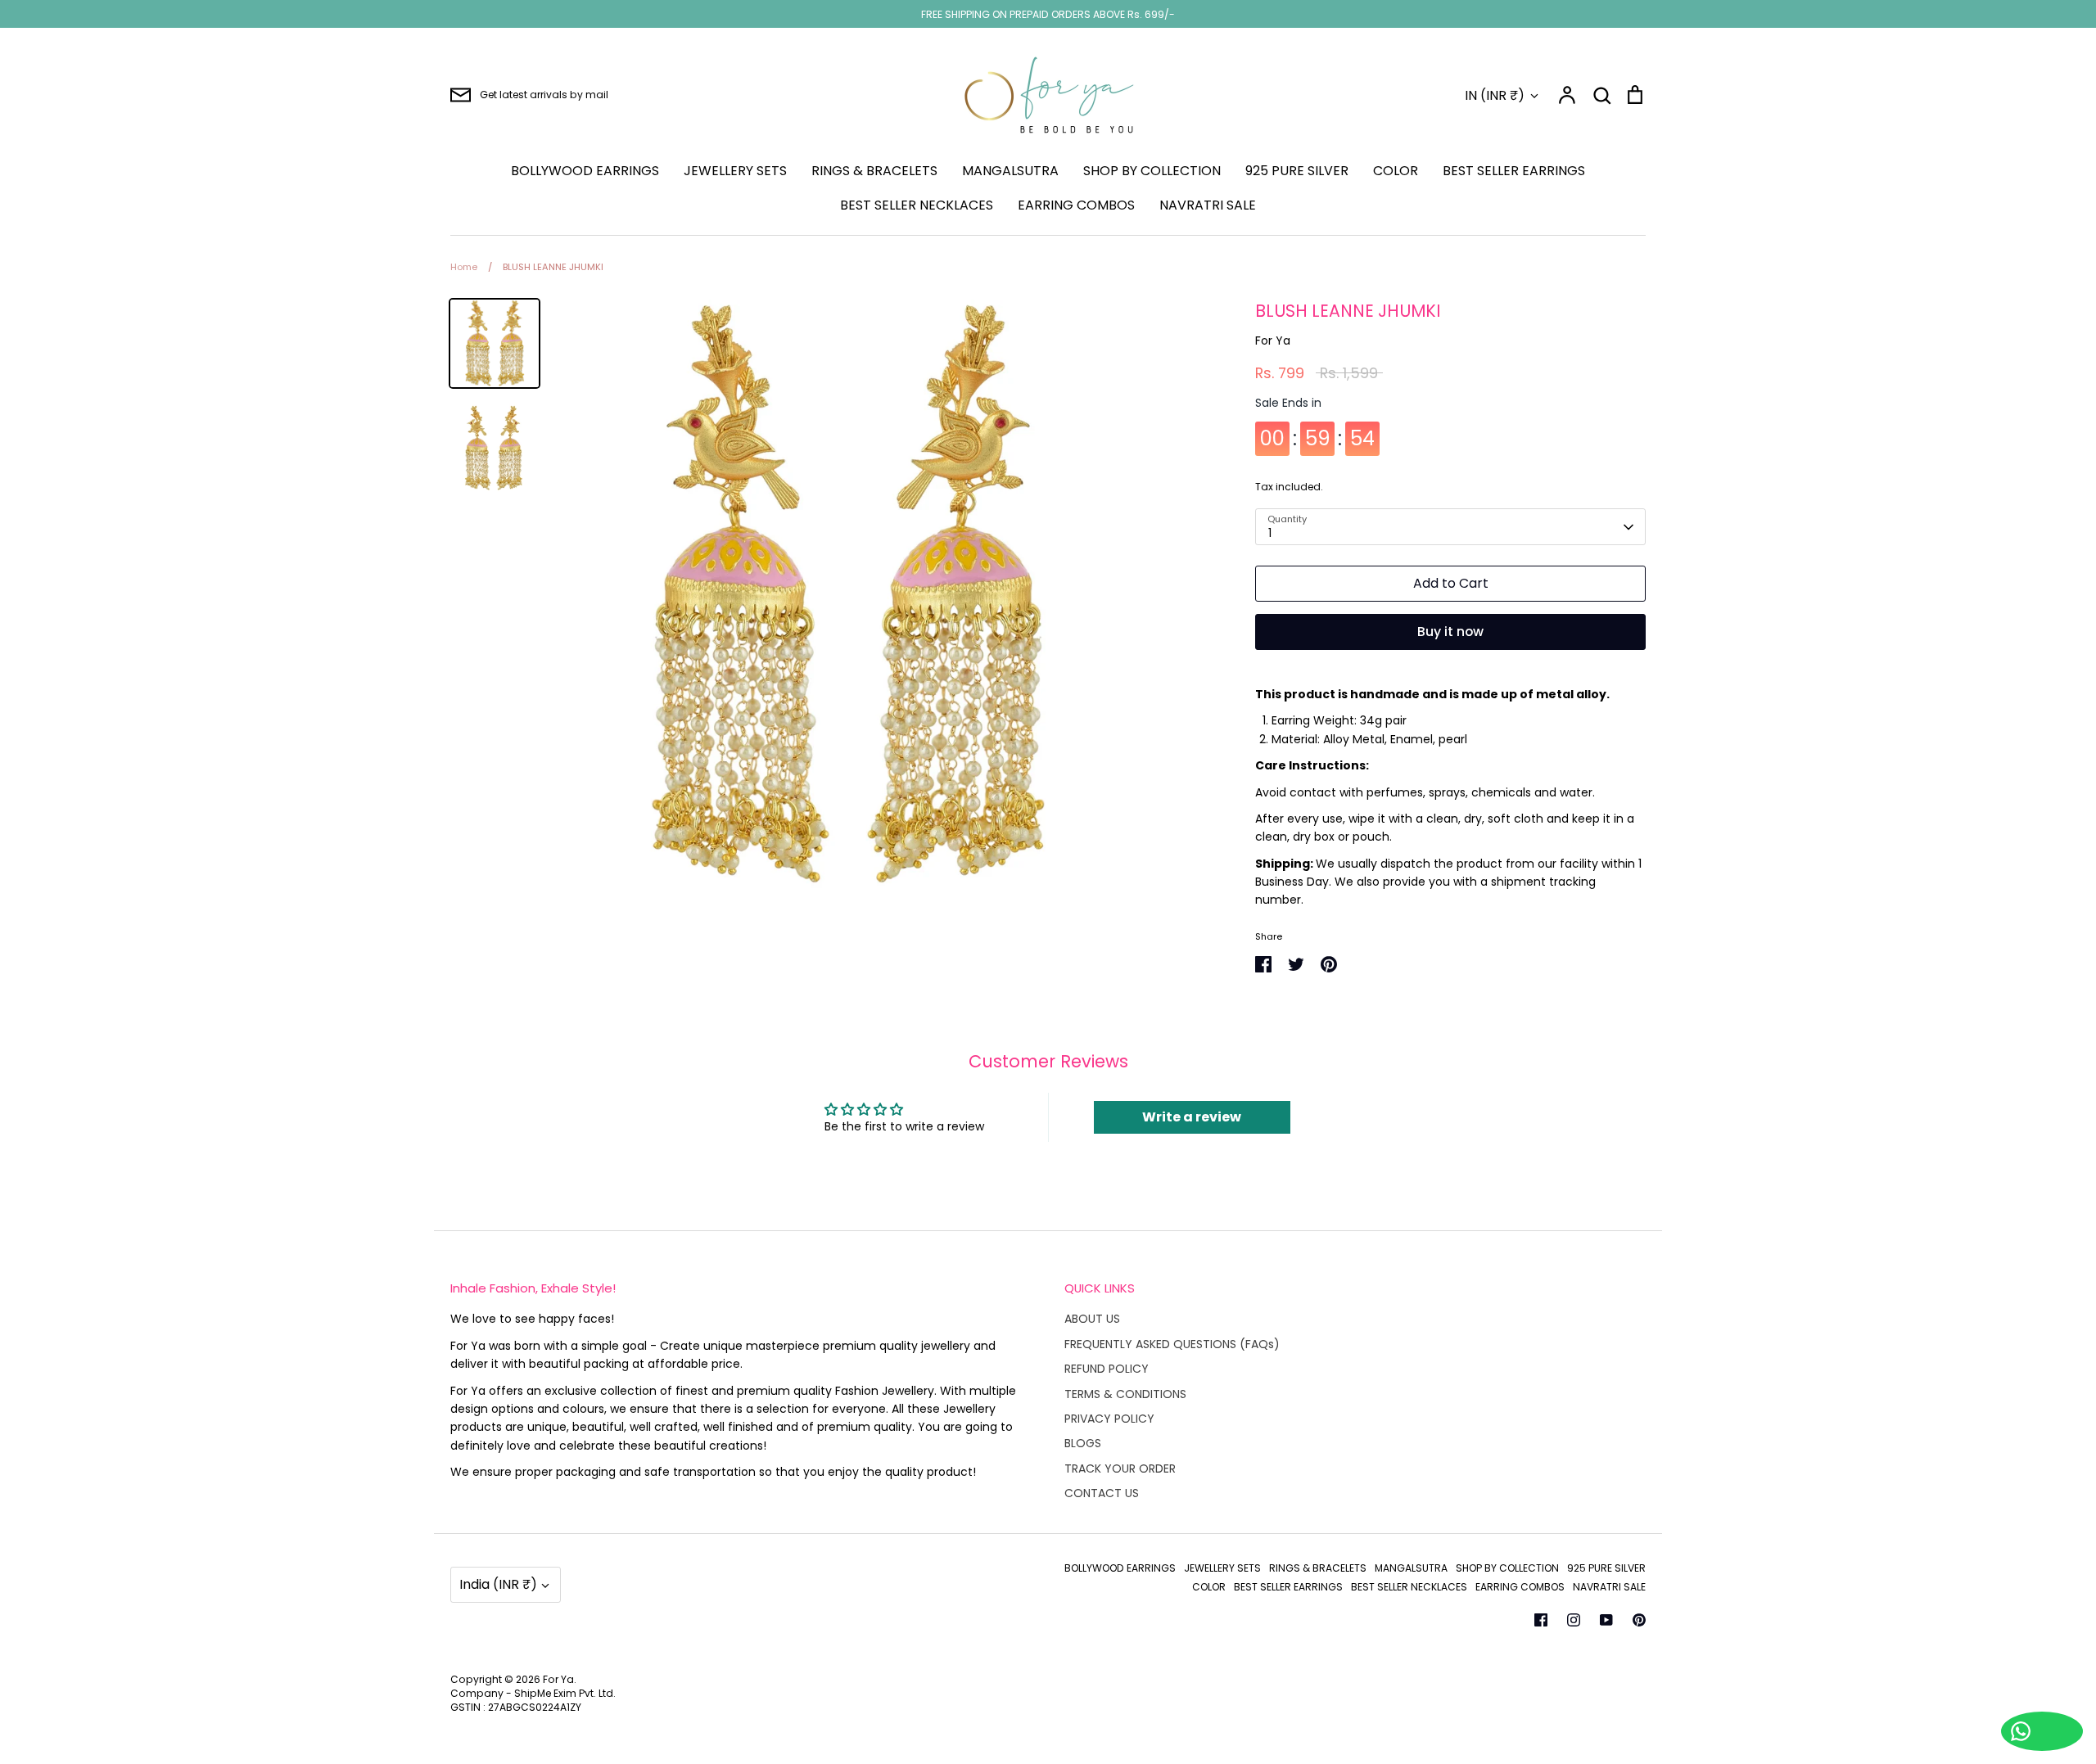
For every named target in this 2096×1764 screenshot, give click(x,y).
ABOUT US (1092, 1319)
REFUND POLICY (1107, 1369)
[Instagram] (1574, 1620)
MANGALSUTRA (1010, 171)
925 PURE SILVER (1297, 171)
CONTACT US (1102, 1493)
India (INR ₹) (498, 1584)
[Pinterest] (1639, 1620)
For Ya (1273, 341)
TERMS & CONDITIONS (1125, 1394)
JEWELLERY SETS (735, 171)
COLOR (1396, 171)
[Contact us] (2042, 1731)
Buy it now (1450, 632)
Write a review (1192, 1117)
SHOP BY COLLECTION (1152, 171)
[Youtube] (1606, 1620)
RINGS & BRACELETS (874, 171)
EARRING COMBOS (1076, 205)
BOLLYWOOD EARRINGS (585, 171)
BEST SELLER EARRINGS (1514, 171)
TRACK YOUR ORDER (1120, 1468)
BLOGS (1083, 1443)
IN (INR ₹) (1495, 95)
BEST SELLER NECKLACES (917, 205)
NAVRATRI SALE (1208, 205)
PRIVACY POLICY (1109, 1419)
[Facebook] (1541, 1620)
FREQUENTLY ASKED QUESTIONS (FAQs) (1172, 1344)
